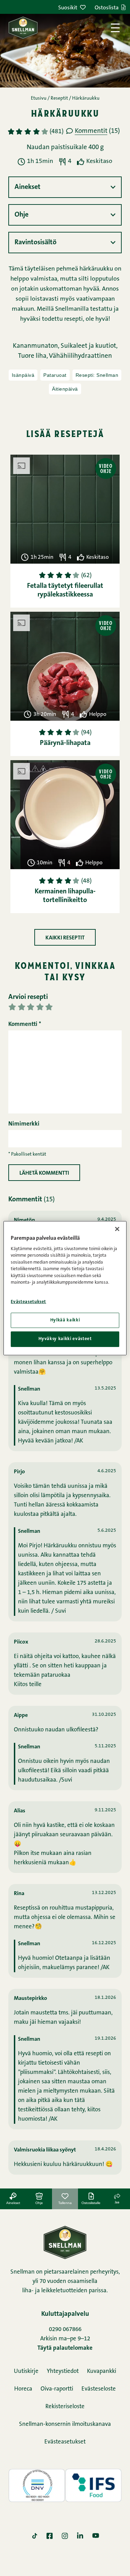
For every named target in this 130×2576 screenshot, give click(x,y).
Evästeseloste (99, 2389)
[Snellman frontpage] (23, 28)
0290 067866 (65, 2329)
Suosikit (68, 8)
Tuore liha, (33, 356)
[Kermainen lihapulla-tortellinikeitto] (65, 815)
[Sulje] (117, 1229)
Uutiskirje (26, 2371)
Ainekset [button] (28, 187)
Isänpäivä (23, 375)
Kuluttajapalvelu (65, 2314)
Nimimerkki (24, 1124)
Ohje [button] (21, 215)
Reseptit (59, 99)
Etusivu (39, 99)
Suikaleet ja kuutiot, (89, 346)
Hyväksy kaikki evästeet (65, 1339)
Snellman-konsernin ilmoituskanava (65, 2424)
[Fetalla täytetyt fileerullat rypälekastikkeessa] (65, 509)
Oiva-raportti (57, 2389)
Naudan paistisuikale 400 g (65, 148)
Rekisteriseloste (65, 2407)
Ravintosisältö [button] (36, 243)
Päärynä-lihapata (65, 743)
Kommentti (25, 1024)
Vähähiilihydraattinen (80, 356)
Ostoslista (107, 8)
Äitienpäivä (65, 389)
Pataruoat (55, 375)
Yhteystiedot (63, 2371)
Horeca (23, 2389)
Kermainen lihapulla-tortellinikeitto (65, 896)
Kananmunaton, (37, 346)
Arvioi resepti (28, 997)
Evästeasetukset (65, 2442)
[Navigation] (115, 28)
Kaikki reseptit (65, 938)
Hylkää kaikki (65, 1320)
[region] (65, 1288)
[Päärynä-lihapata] (65, 666)
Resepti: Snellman (97, 375)
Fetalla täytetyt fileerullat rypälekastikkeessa (65, 590)
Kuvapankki (102, 2371)
